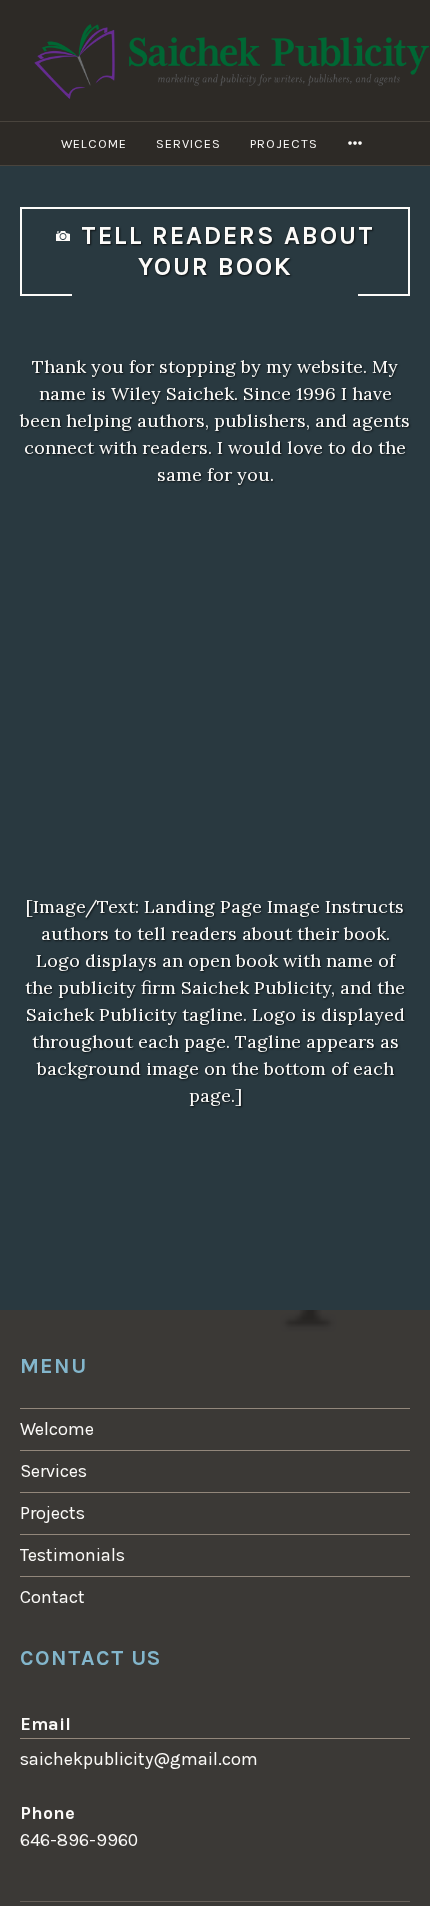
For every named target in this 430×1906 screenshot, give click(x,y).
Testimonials (72, 1555)
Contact (52, 1597)
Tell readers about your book (228, 251)
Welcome (94, 143)
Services (188, 143)
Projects (284, 143)
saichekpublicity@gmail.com (139, 1759)
